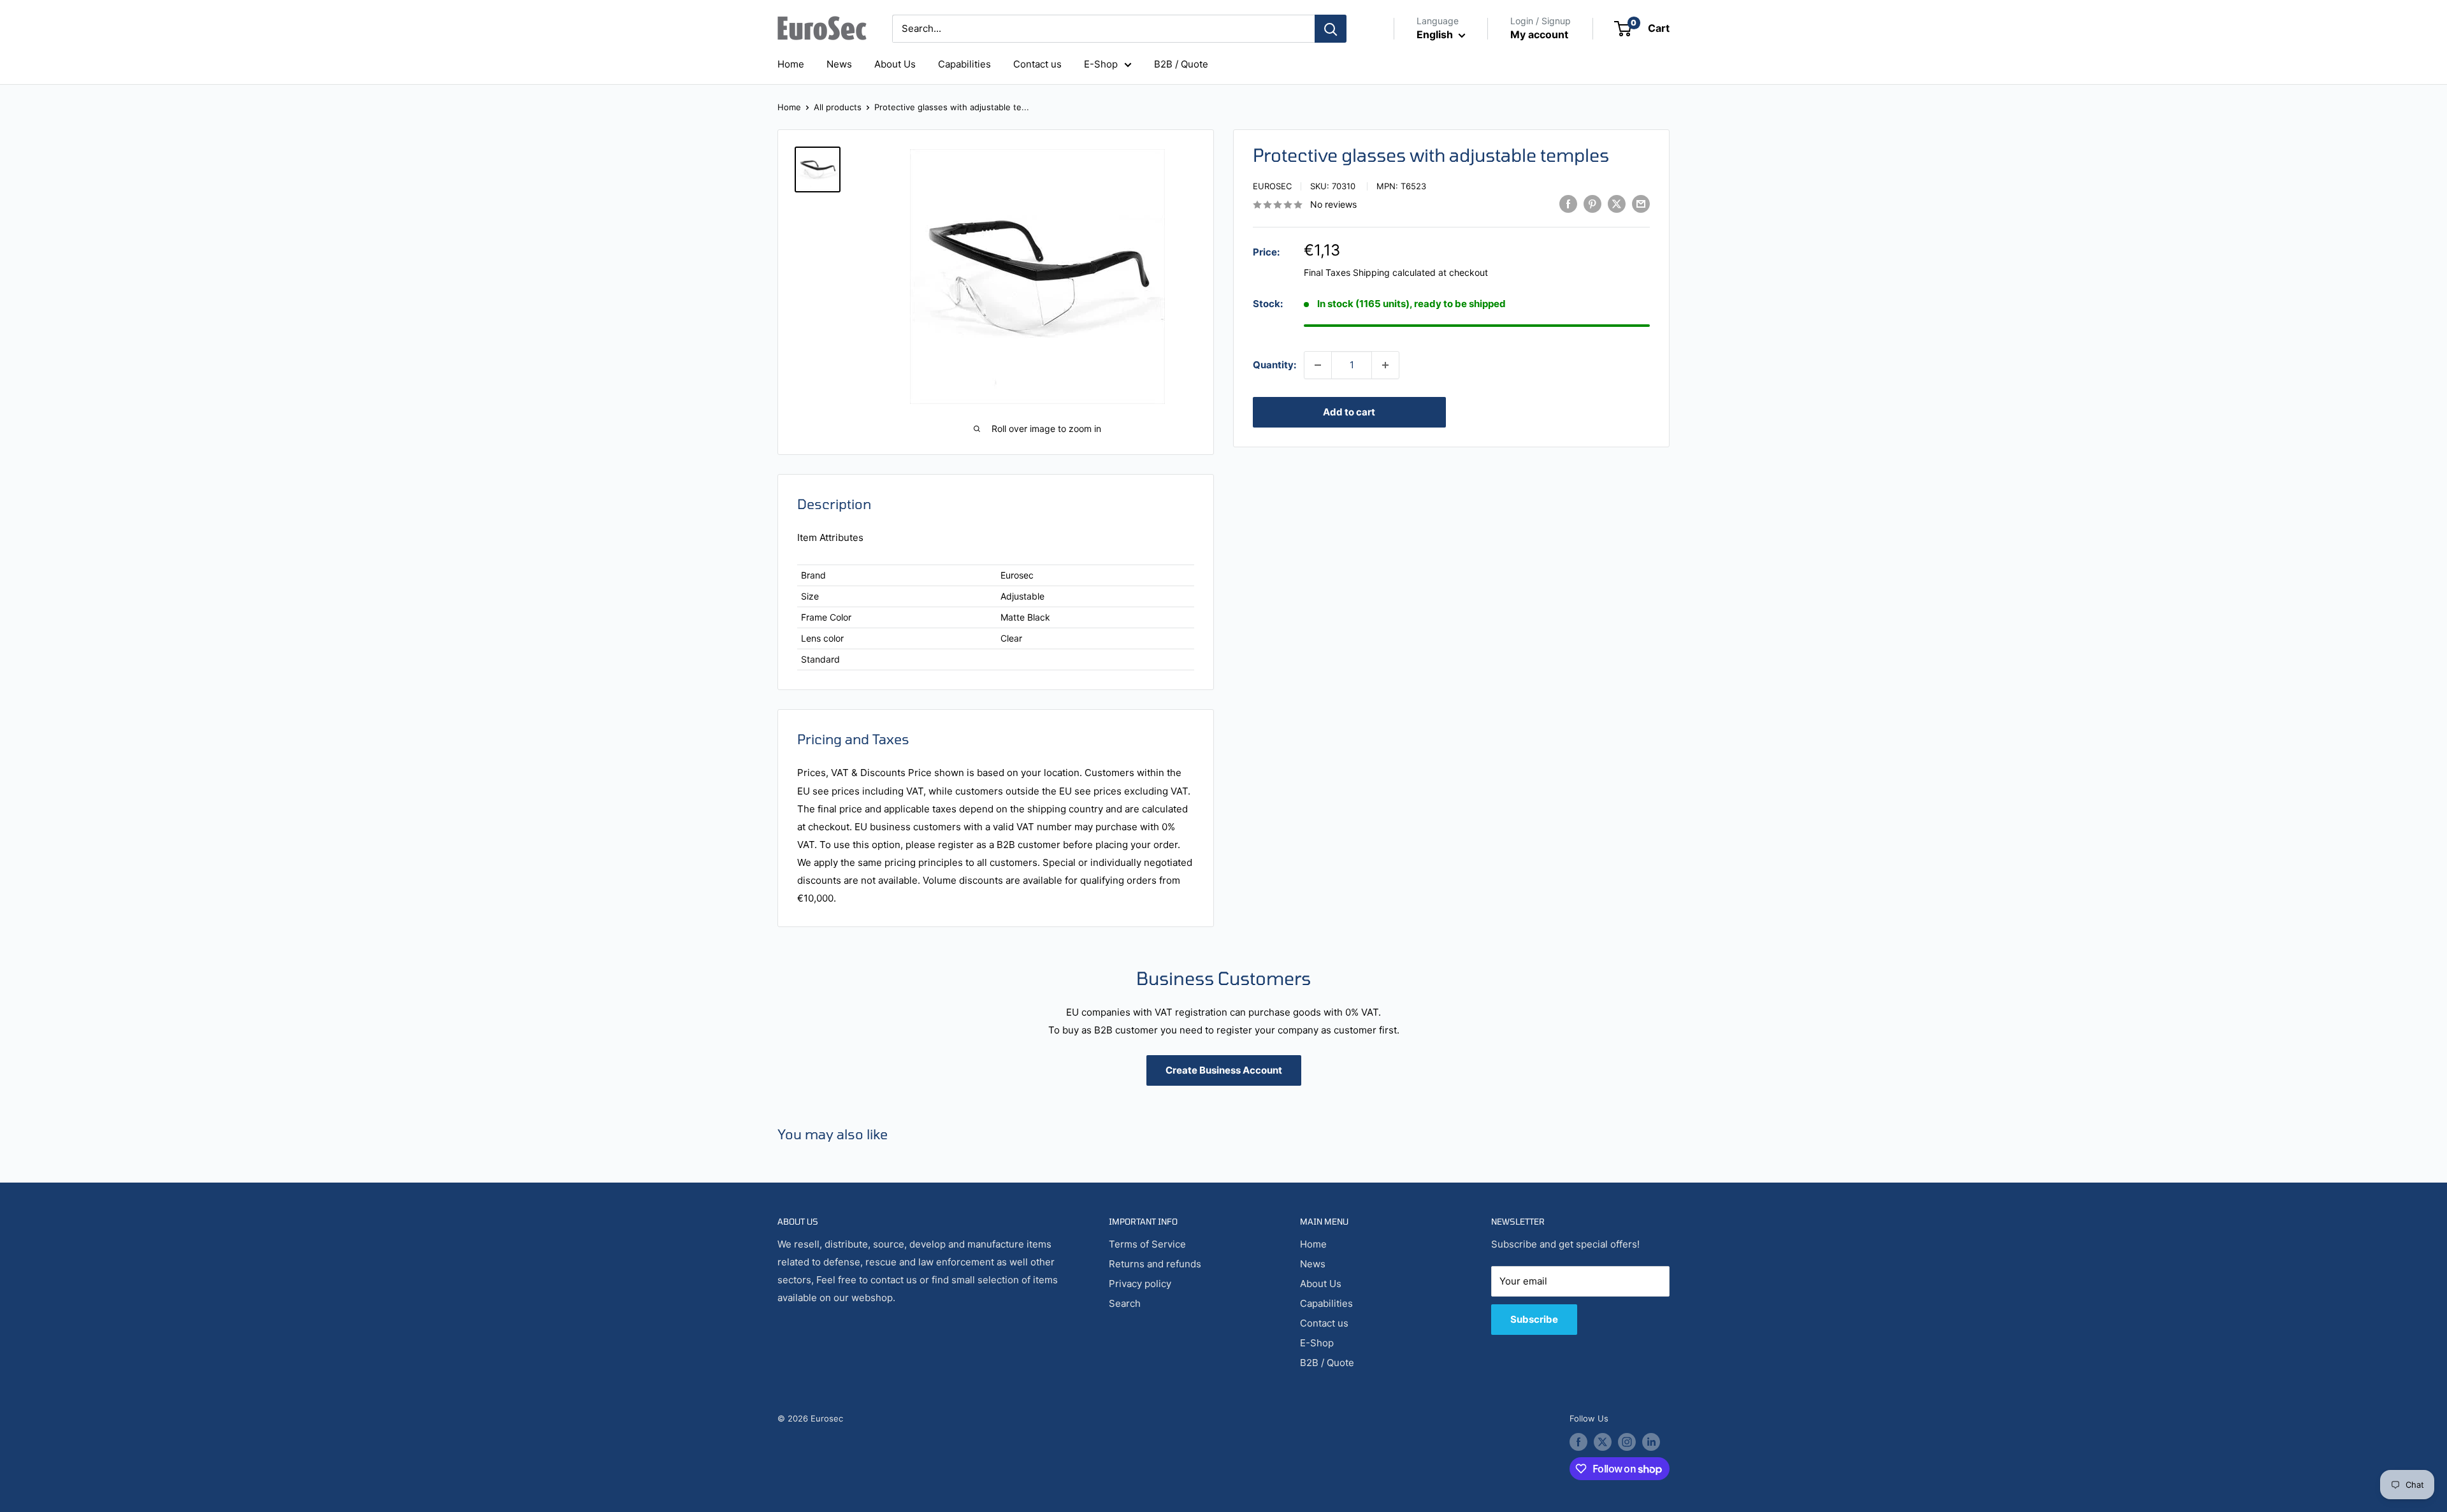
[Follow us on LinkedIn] (1651, 1442)
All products (838, 107)
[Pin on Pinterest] (1592, 204)
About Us (895, 64)
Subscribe (1534, 1319)
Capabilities (964, 64)
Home (791, 64)
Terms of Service (1147, 1244)
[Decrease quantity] (1318, 365)
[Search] (1331, 29)
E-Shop (1101, 64)
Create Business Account (1224, 1070)
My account (1539, 34)
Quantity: (1274, 365)
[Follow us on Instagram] (1627, 1442)
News (839, 64)
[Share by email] (1641, 204)
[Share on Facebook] (1568, 204)
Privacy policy (1140, 1284)
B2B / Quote (1181, 64)
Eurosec (1272, 186)
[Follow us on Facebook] (1578, 1442)
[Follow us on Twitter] (1603, 1442)
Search (1125, 1303)
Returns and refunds (1155, 1264)
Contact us (1037, 64)
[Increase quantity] (1385, 365)
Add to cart (1349, 412)
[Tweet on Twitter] (1617, 204)
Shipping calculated (1394, 272)
